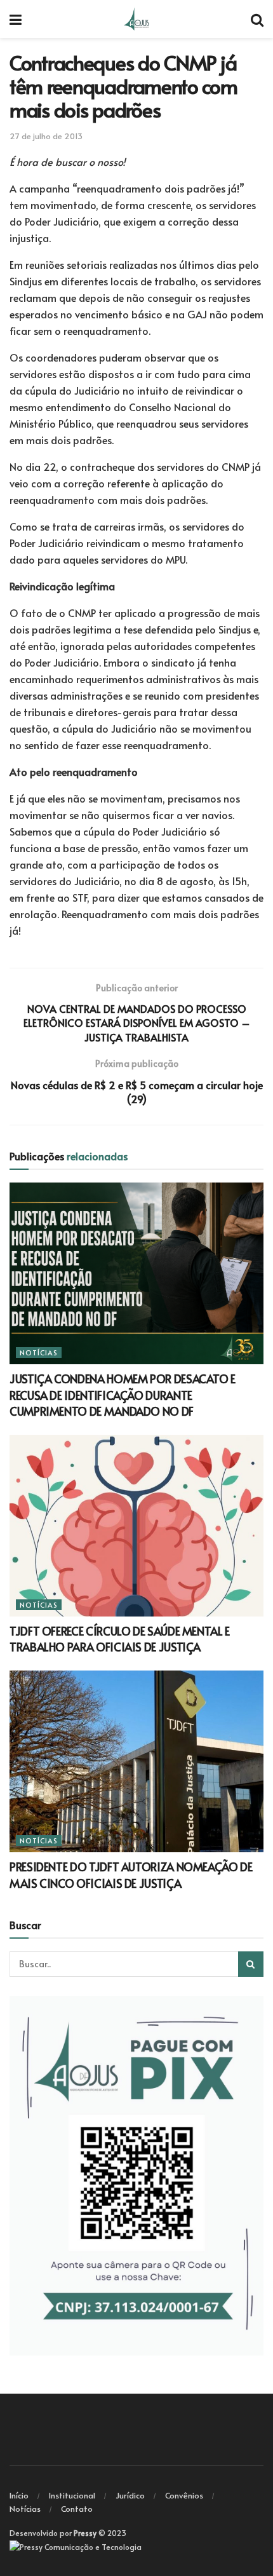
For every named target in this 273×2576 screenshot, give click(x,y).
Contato (77, 2509)
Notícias (39, 1352)
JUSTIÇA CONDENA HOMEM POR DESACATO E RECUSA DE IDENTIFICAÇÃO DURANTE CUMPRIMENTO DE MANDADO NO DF (123, 1394)
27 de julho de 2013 (46, 136)
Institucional (72, 2495)
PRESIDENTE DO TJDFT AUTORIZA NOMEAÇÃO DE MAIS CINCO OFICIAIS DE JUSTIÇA (131, 1874)
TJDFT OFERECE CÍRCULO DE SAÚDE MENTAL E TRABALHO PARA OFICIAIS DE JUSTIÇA (120, 1639)
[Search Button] (251, 1964)
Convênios (184, 2495)
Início (19, 2495)
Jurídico (130, 2495)
